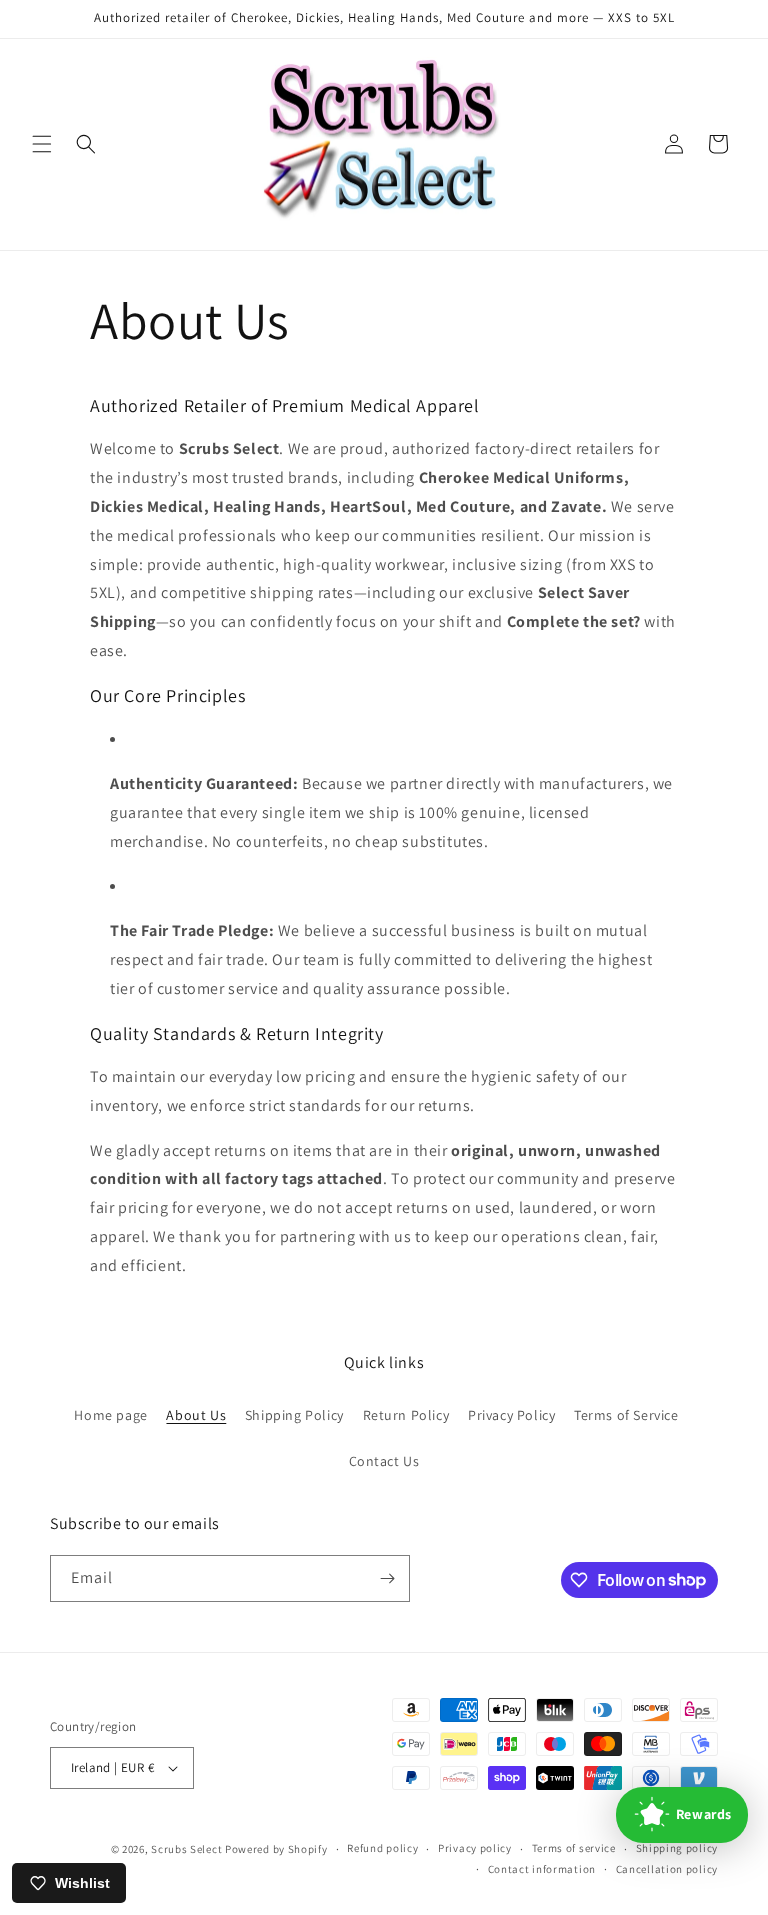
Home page (110, 1415)
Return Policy (406, 1415)
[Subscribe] (387, 1578)
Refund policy (382, 1848)
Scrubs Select (186, 1849)
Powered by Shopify (276, 1849)
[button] (42, 144)
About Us (196, 1415)
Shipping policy (677, 1848)
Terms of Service (626, 1415)
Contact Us (384, 1461)
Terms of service (574, 1848)
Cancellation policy (667, 1869)
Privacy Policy (511, 1415)
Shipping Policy (294, 1415)
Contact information (542, 1869)
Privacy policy (475, 1848)
